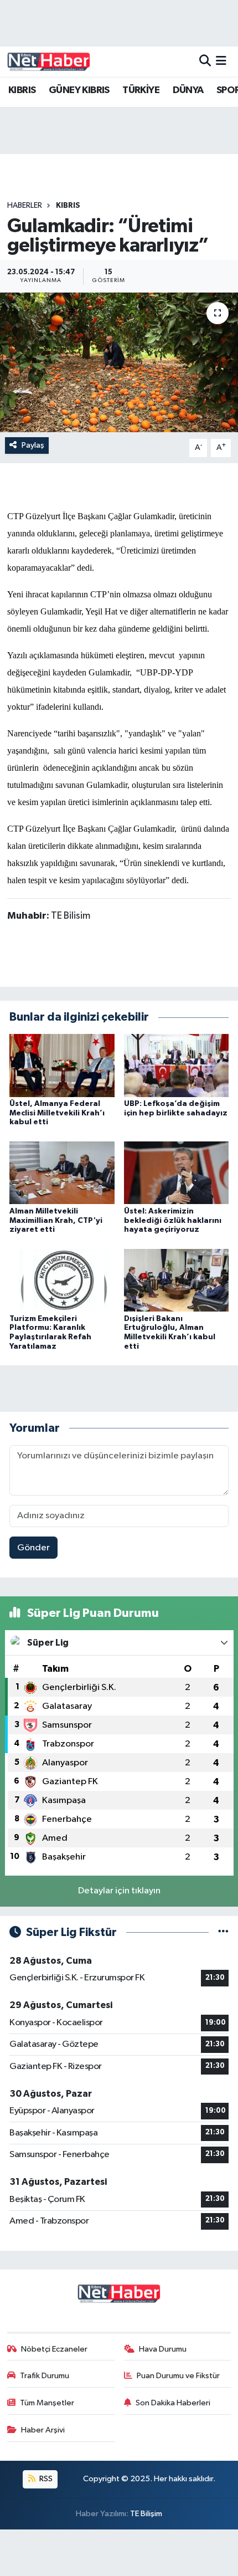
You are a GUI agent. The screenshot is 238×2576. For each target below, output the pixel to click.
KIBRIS (22, 90)
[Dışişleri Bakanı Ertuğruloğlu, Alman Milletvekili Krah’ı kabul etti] (177, 1280)
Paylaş (33, 445)
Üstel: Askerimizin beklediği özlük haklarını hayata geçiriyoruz (173, 1221)
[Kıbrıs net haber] (49, 62)
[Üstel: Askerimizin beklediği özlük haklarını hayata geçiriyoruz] (177, 1173)
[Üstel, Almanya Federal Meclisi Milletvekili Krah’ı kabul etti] (62, 1065)
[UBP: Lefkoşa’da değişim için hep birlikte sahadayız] (177, 1065)
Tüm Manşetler (47, 2403)
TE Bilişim (146, 2514)
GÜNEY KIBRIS (79, 90)
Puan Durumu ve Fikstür (178, 2376)
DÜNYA (188, 90)
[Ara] (205, 61)
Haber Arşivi (43, 2430)
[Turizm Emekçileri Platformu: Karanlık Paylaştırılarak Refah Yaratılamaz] (62, 1280)
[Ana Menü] (221, 61)
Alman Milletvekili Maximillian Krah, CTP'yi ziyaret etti (56, 1221)
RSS (45, 2479)
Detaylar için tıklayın (119, 1891)
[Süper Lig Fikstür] (223, 1932)
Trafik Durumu (45, 2376)
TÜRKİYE (141, 90)
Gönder (33, 1548)
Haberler (25, 206)
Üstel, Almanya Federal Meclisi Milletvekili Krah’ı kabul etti (57, 1113)
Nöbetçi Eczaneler (54, 2349)
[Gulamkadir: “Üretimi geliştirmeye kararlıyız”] (119, 362)
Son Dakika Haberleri (173, 2403)
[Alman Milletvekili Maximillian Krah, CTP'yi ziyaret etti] (62, 1173)
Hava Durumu (163, 2349)
